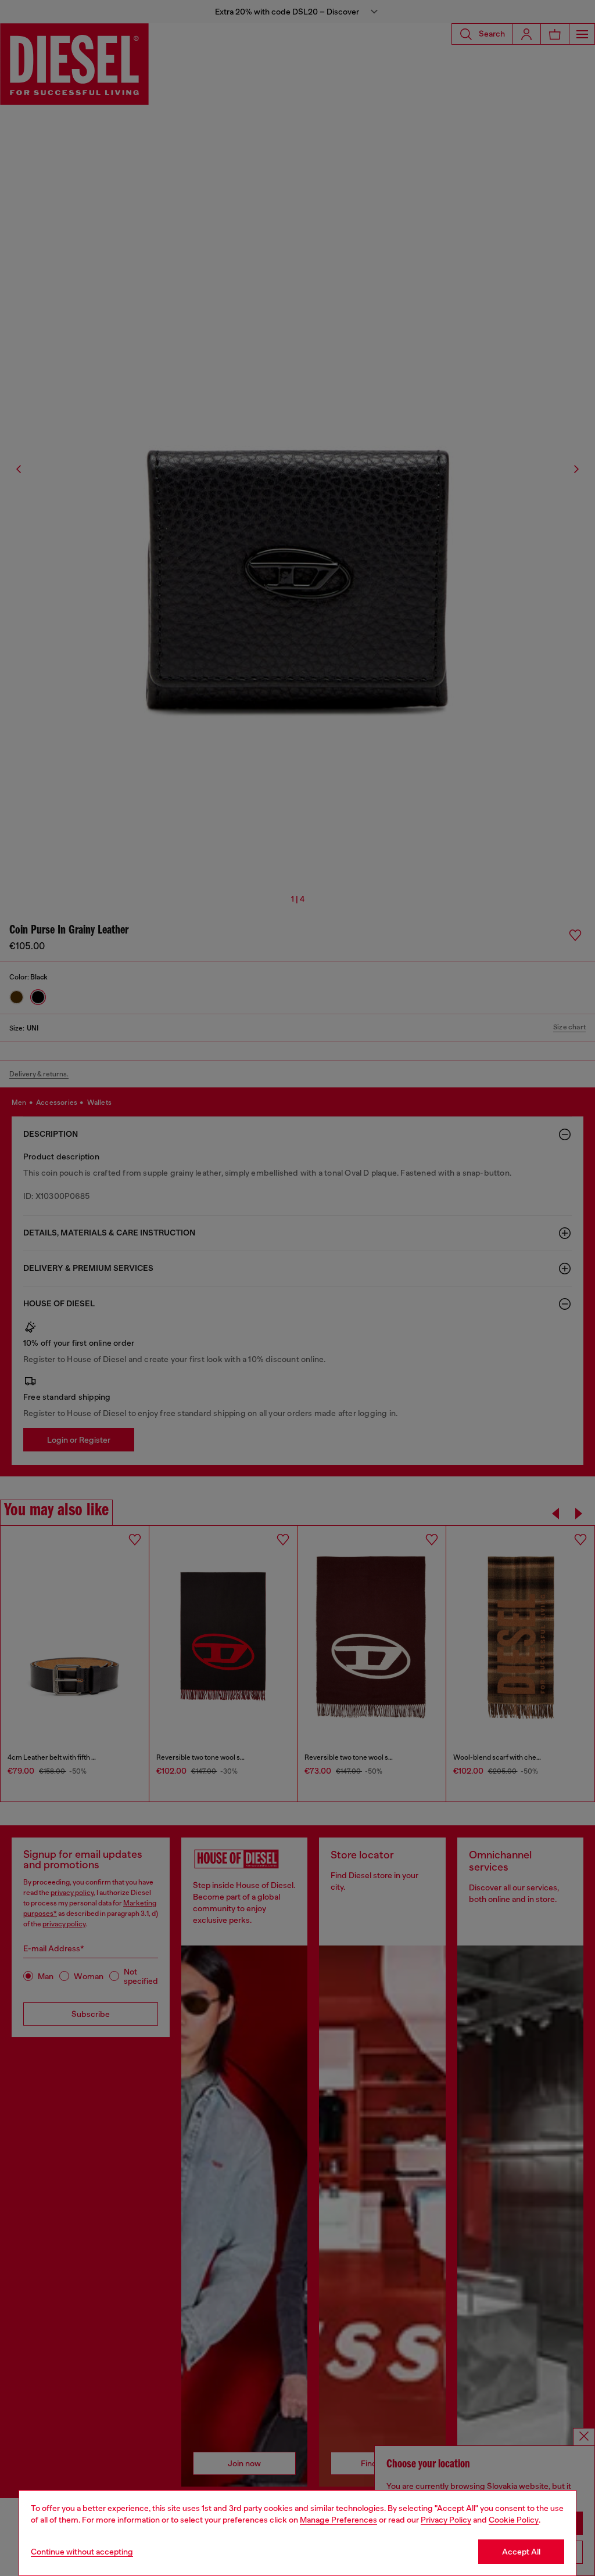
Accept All (521, 2552)
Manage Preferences (338, 2520)
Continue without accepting (82, 2552)
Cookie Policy (514, 2520)
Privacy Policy (446, 2520)
